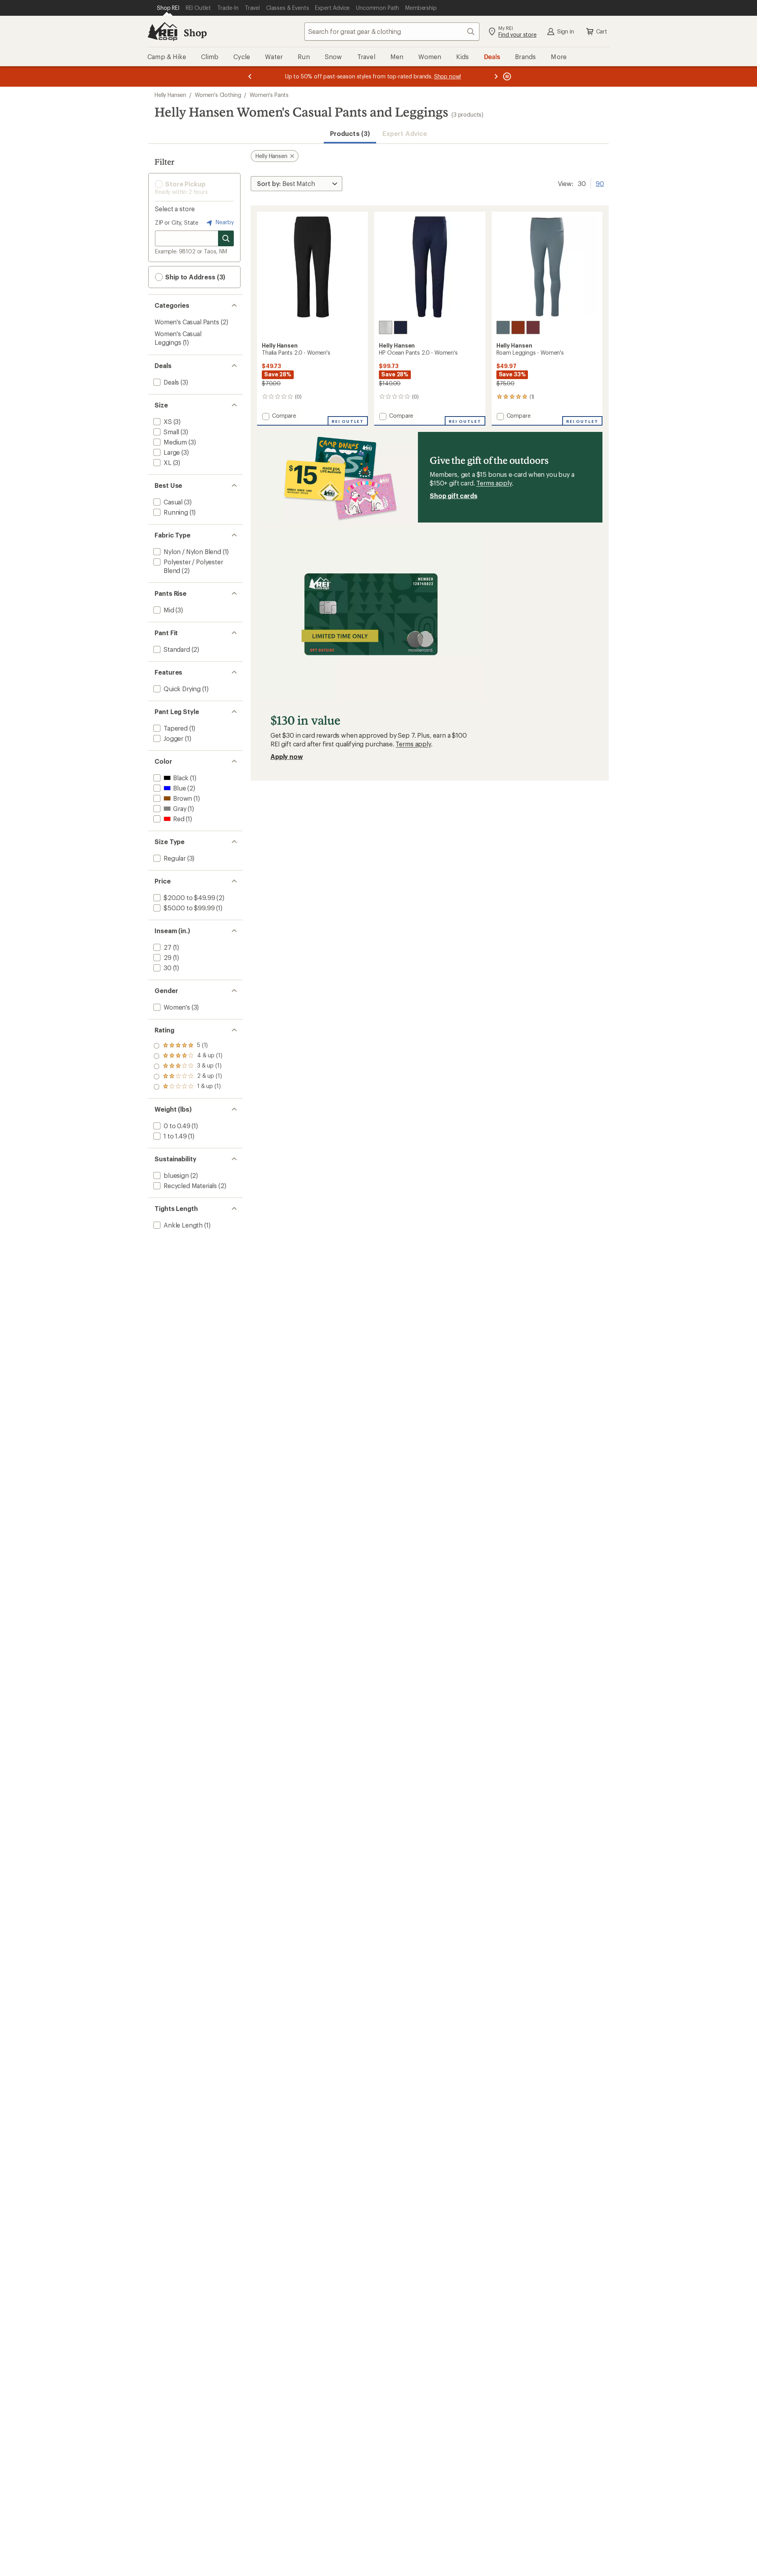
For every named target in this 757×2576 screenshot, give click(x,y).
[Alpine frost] (503, 327)
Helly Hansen (170, 95)
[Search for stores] (226, 238)
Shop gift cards (454, 496)
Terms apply (494, 483)
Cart (602, 31)
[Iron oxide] (518, 327)
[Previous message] (250, 76)
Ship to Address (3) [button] (194, 277)
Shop (195, 33)
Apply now (287, 756)
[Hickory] (533, 327)
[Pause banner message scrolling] (506, 76)
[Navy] (401, 327)
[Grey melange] (386, 327)
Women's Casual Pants (187, 322)
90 (600, 183)
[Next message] (496, 76)
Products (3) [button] (350, 133)
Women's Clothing (218, 95)
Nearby (224, 222)
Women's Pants (269, 95)
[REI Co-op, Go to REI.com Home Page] (162, 32)
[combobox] (392, 32)
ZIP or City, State (177, 222)
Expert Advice (405, 133)
